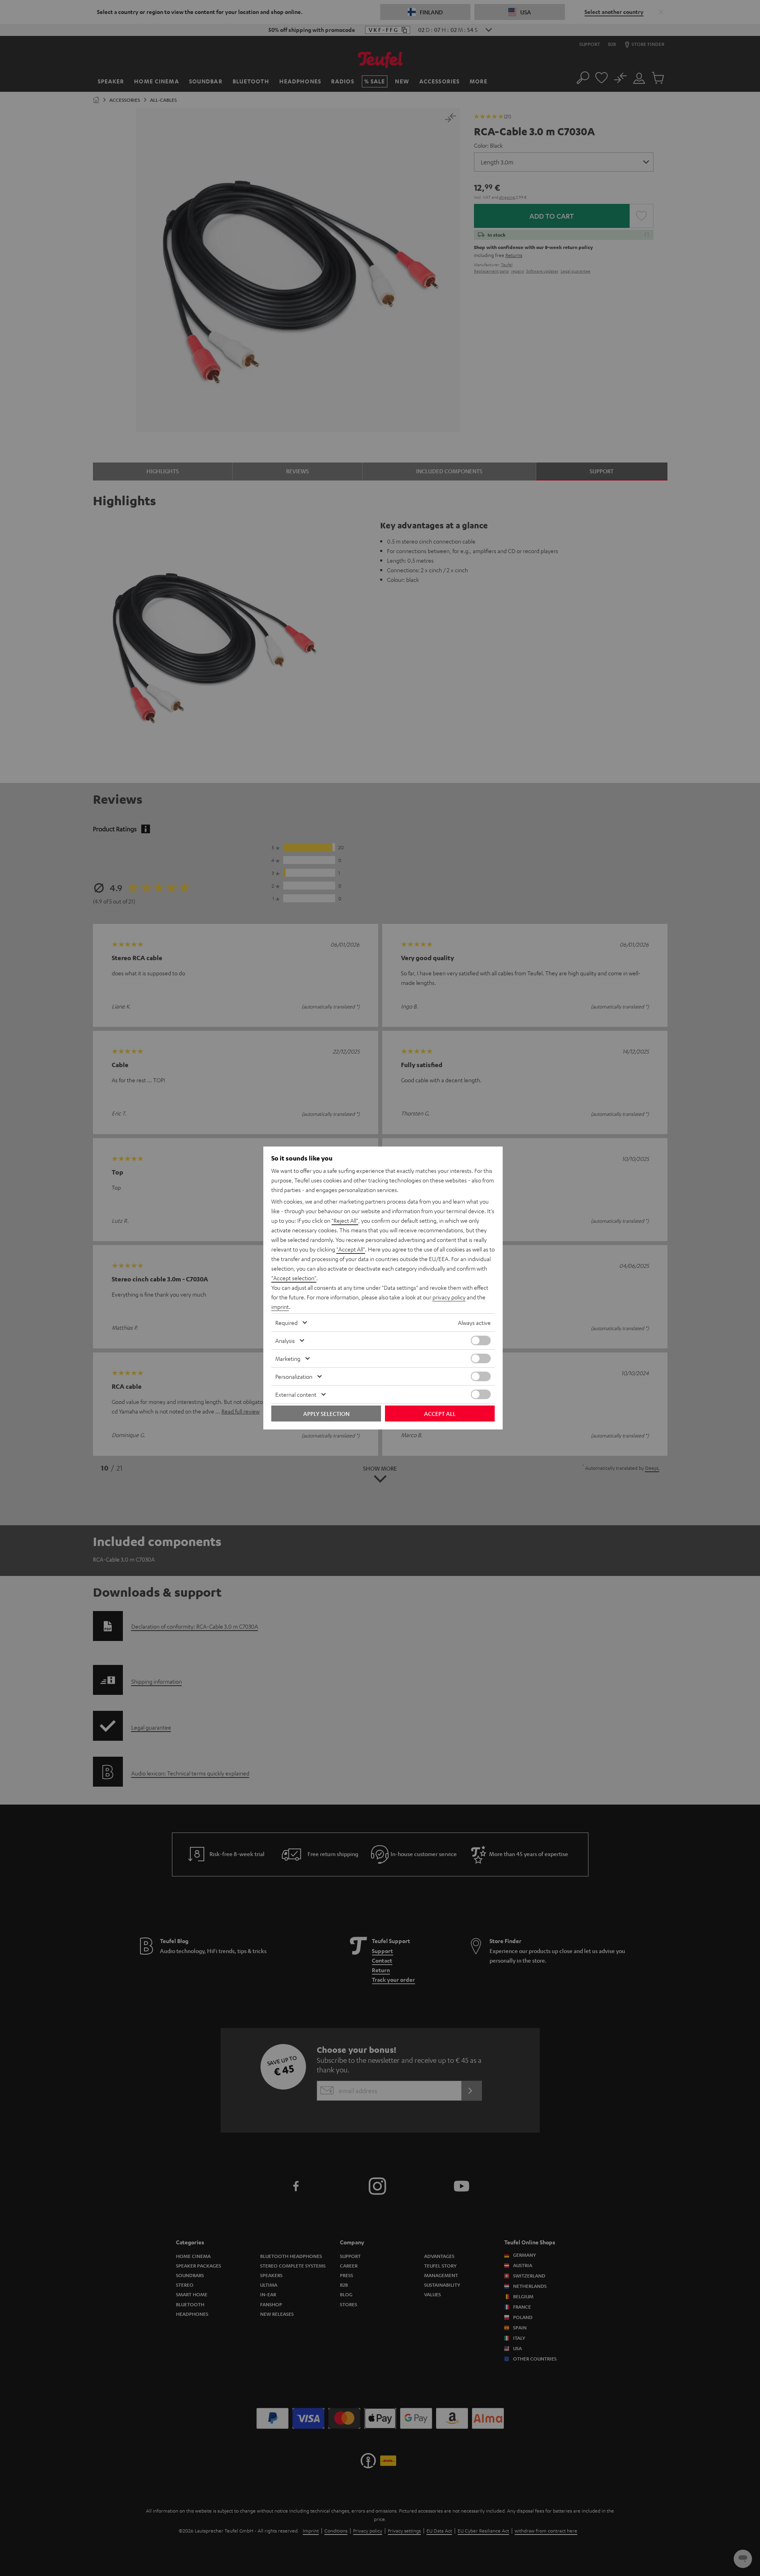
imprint (280, 1307)
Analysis (285, 1340)
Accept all (440, 1414)
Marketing (288, 1358)
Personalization (294, 1376)
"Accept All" (351, 1249)
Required (286, 1323)
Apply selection (326, 1414)
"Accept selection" (294, 1278)
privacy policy (449, 1297)
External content (296, 1394)
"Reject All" (345, 1220)
